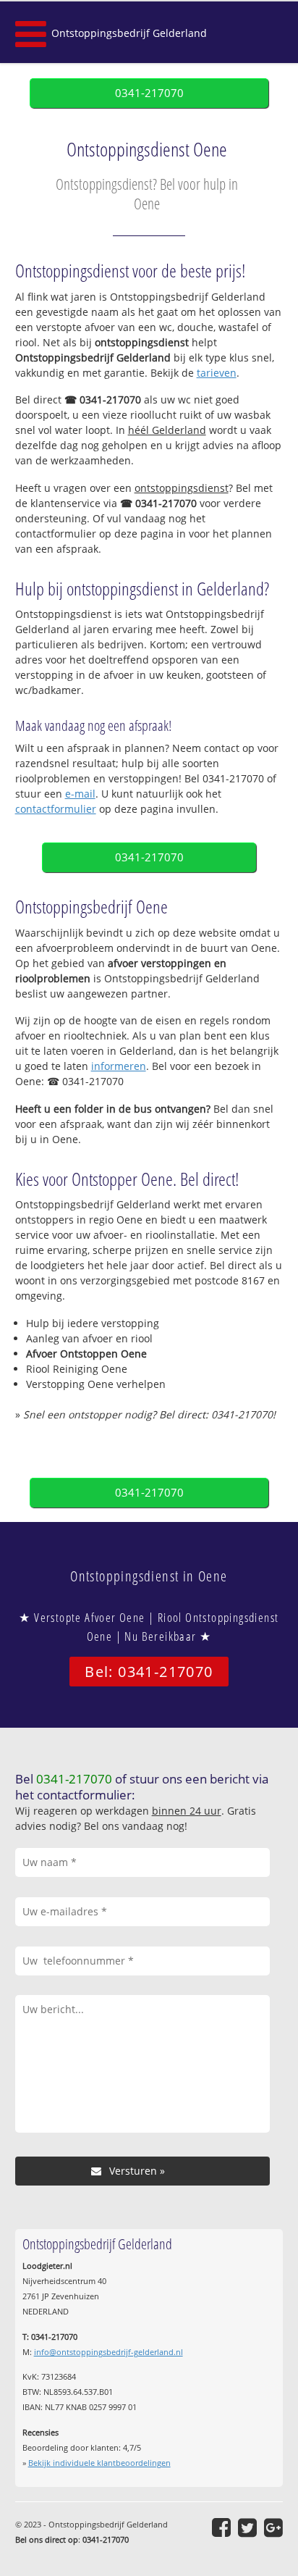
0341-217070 (149, 93)
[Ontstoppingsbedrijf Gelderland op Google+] (273, 2527)
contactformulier (56, 809)
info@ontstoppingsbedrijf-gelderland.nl (108, 2352)
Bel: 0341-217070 (149, 1672)
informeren (119, 1066)
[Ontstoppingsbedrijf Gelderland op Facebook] (221, 2527)
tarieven (217, 373)
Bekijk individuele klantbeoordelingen (99, 2463)
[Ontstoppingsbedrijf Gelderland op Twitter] (247, 2527)
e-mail (80, 794)
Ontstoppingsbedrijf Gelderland (129, 33)
